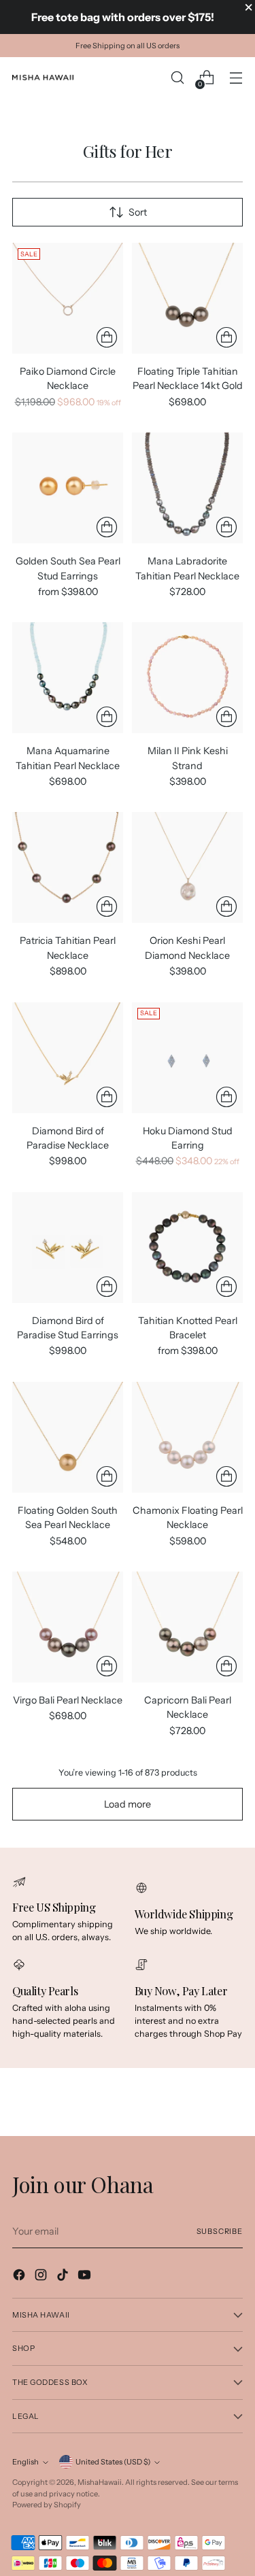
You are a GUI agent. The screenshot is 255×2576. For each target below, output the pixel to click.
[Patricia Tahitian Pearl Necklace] (68, 867)
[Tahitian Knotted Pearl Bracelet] (187, 1248)
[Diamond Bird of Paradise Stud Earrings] (68, 1248)
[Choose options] (107, 527)
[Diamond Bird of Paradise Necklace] (68, 1058)
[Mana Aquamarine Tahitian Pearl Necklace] (68, 678)
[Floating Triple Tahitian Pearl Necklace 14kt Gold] (187, 298)
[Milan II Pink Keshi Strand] (187, 678)
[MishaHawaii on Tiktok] (64, 2277)
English (26, 2462)
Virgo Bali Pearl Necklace (68, 1700)
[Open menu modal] (236, 78)
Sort (138, 212)
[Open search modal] (177, 78)
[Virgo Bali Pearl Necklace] (68, 1627)
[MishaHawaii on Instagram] (42, 2277)
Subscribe (220, 2231)
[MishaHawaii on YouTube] (86, 2277)
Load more (128, 1804)
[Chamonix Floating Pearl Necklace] (187, 1437)
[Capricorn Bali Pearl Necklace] (187, 1627)
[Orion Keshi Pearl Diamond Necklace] (187, 867)
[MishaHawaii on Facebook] (20, 2277)
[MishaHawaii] (43, 78)
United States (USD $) (113, 2462)
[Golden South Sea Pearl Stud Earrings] (68, 488)
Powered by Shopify (47, 2505)
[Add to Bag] (107, 337)
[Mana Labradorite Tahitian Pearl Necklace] (187, 488)
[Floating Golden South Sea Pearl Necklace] (68, 1437)
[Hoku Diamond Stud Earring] (187, 1058)
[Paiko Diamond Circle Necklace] (68, 298)
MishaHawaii (100, 2482)
